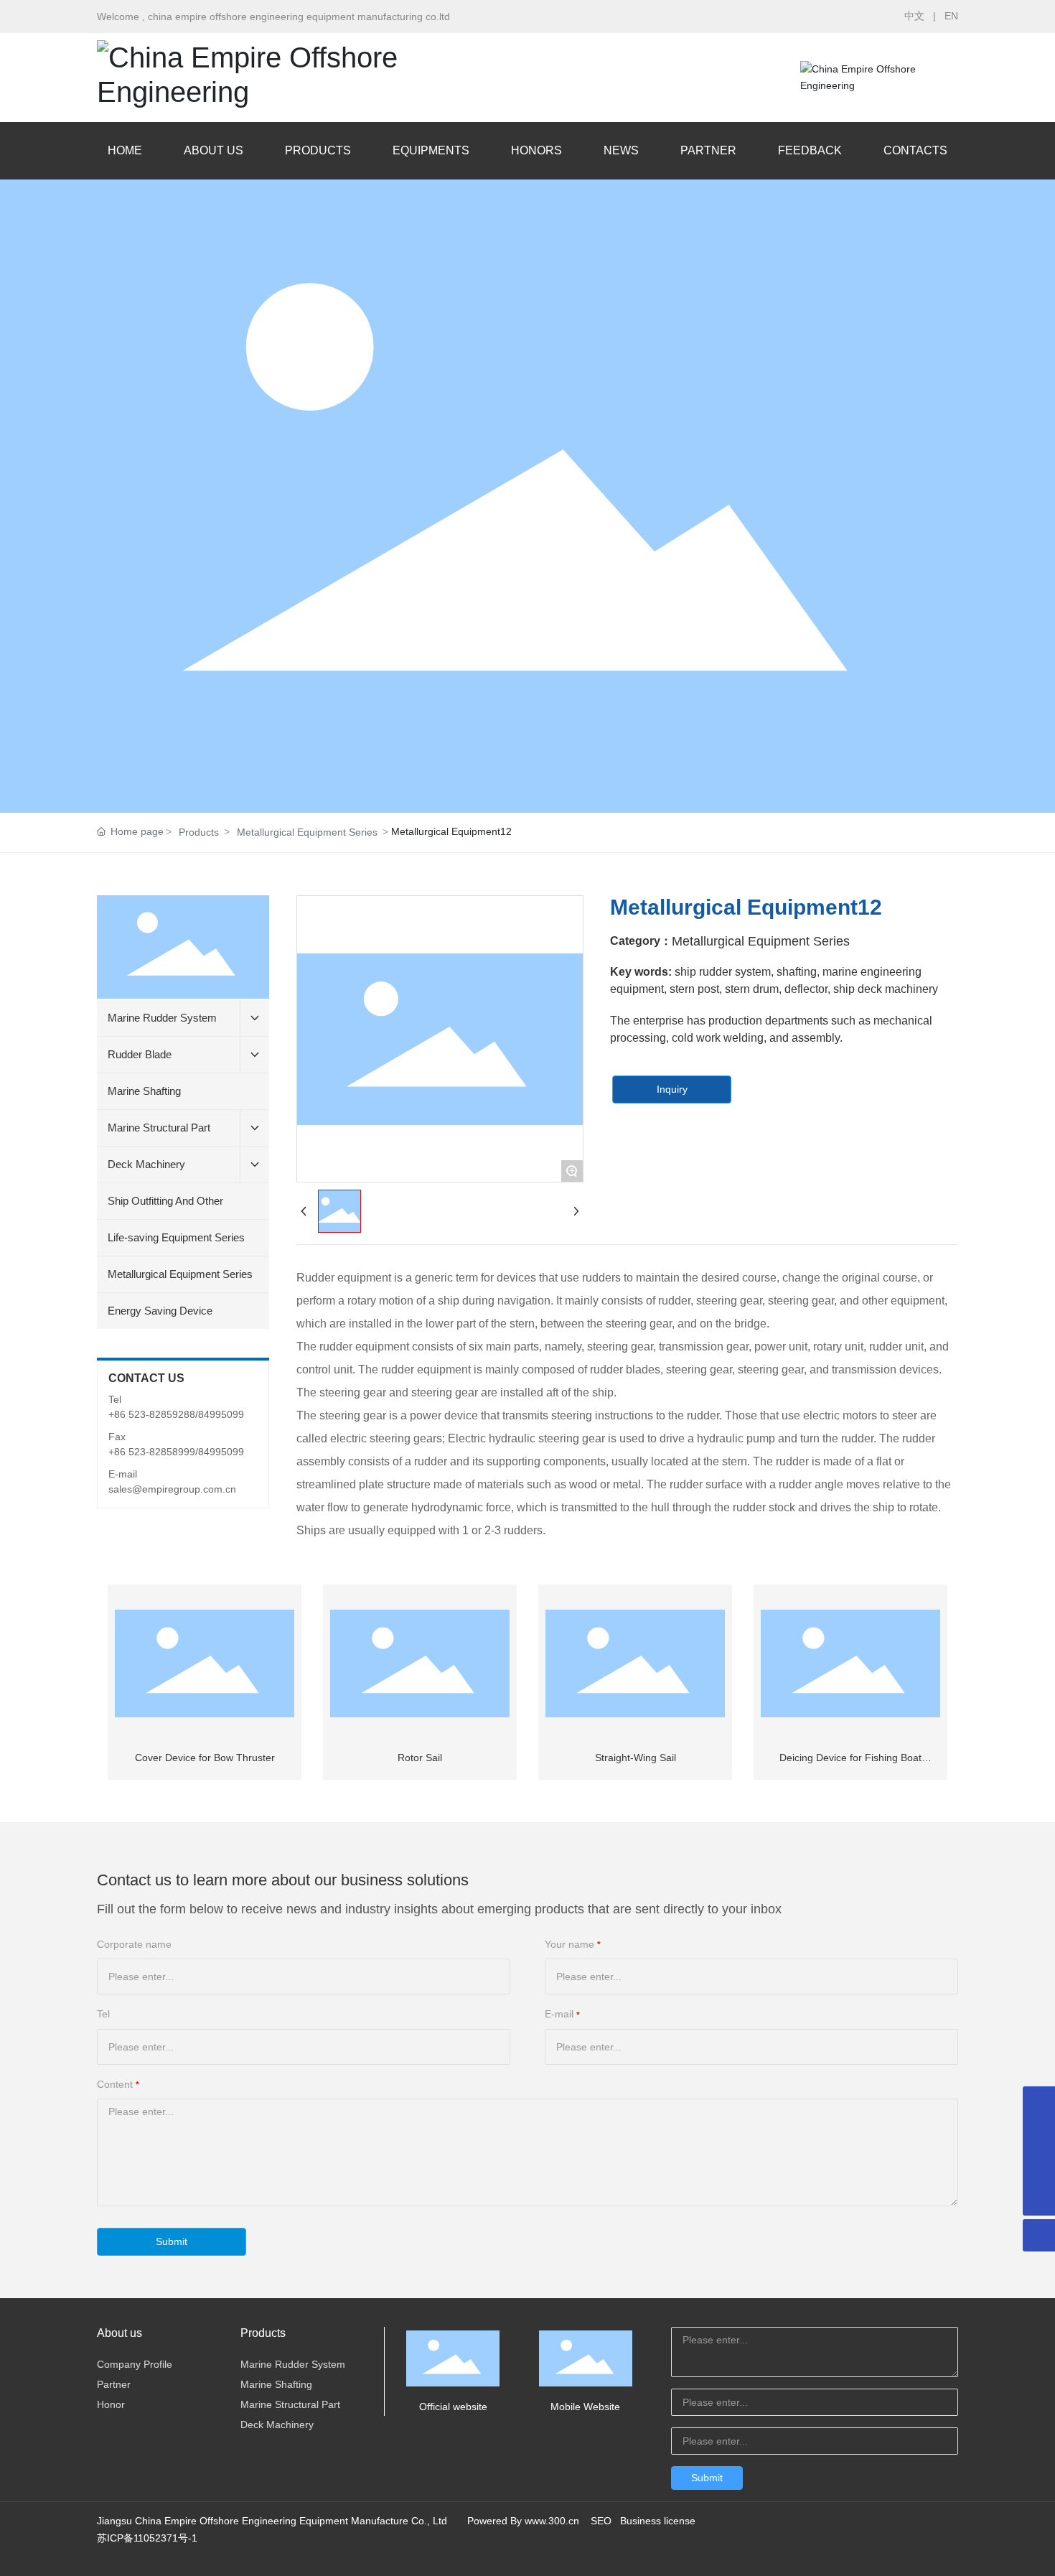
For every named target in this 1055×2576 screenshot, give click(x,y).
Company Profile (135, 2364)
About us (119, 2333)
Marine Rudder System (293, 2364)
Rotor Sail (420, 1758)
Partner (114, 2384)
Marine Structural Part (290, 2404)
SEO (601, 2521)
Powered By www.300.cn (523, 2521)
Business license (658, 2521)
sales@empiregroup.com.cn (172, 1489)
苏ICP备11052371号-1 (147, 2538)
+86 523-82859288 (152, 1414)
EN (951, 16)
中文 (914, 16)
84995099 (221, 1414)
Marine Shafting (276, 2384)
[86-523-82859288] (1039, 2135)
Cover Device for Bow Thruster (205, 1758)
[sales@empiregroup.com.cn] (1039, 2167)
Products (199, 832)
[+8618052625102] (1039, 2103)
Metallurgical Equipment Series (307, 832)
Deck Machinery (277, 2425)
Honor (111, 2404)
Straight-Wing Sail (636, 1758)
